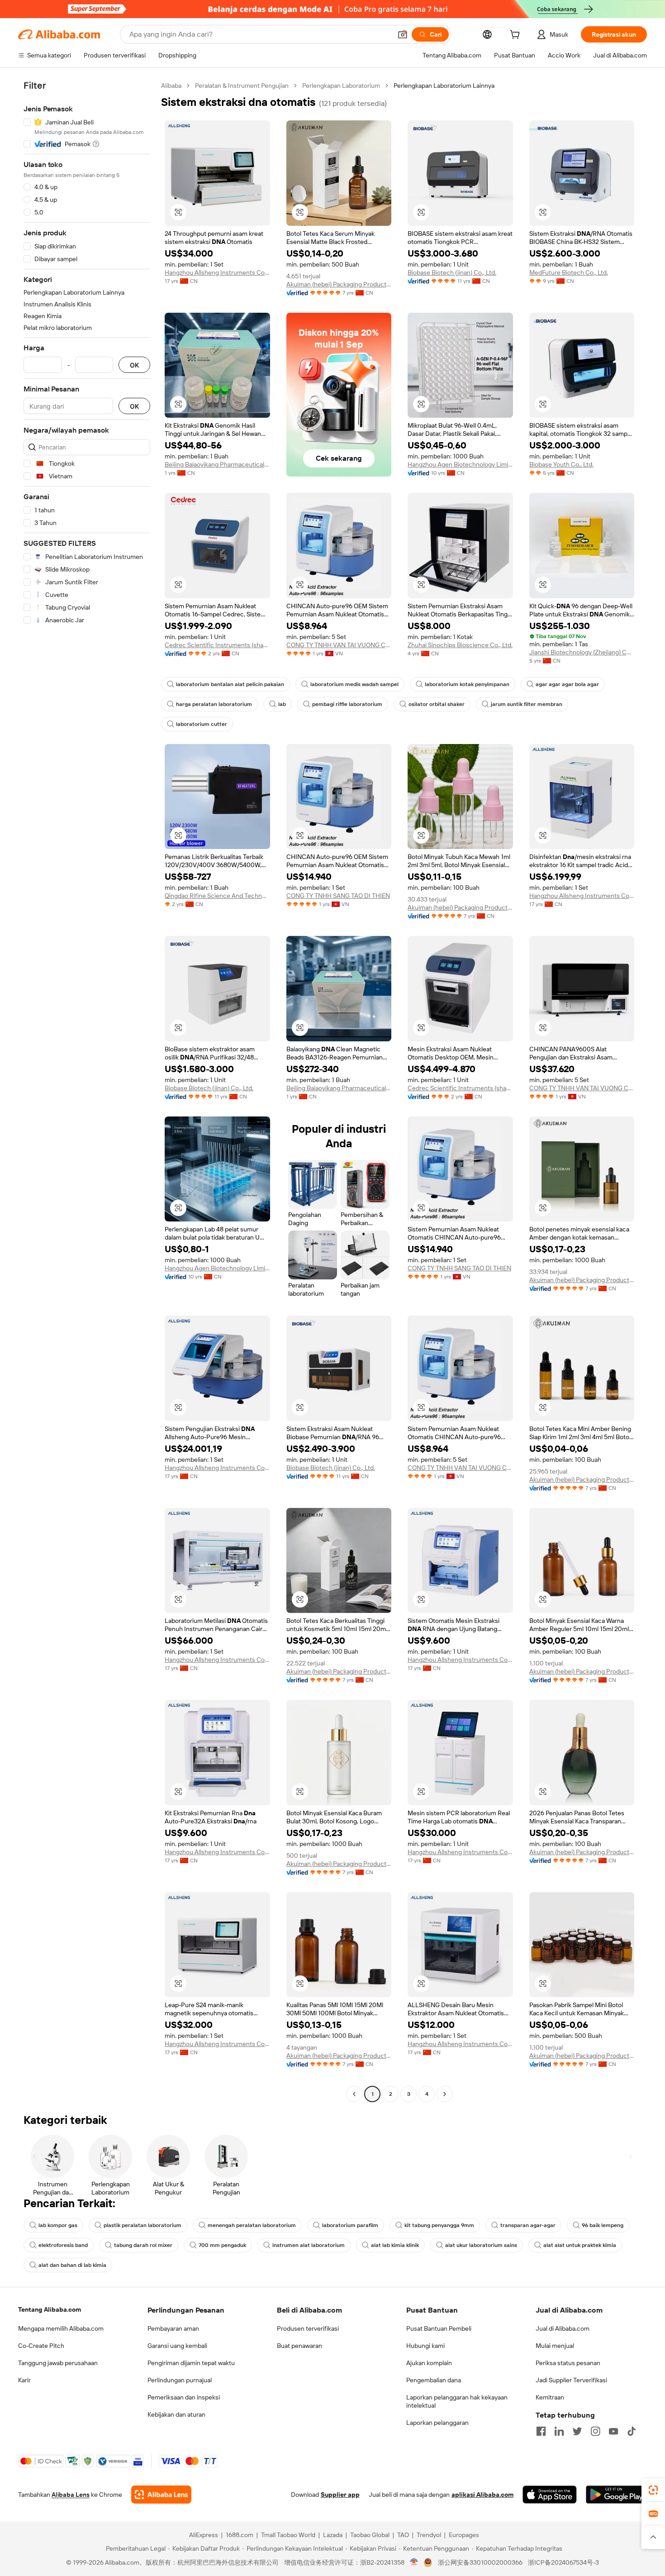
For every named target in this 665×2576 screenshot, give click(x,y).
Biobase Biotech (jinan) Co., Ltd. (452, 272)
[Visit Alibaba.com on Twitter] (577, 2431)
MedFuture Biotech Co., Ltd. (569, 272)
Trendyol (429, 2535)
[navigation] (87, 1091)
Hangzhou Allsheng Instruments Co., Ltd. (217, 272)
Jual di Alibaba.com (563, 2328)
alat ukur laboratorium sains (481, 2245)
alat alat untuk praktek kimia (580, 2245)
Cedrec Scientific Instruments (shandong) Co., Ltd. (217, 645)
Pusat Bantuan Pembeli (439, 2328)
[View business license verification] (414, 2562)
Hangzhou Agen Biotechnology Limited (460, 464)
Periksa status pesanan (568, 2363)
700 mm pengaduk (222, 2245)
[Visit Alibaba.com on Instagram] (595, 2431)
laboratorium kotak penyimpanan (467, 684)
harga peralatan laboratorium (214, 704)
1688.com (240, 2535)
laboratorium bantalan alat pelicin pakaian (230, 684)
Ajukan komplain (429, 2363)
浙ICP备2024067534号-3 (563, 2562)
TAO (403, 2535)
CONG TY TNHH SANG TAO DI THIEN (338, 896)
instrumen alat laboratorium (309, 2245)
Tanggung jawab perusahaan (58, 2363)
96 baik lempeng (603, 2225)
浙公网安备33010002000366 (480, 2562)
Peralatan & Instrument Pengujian (242, 86)
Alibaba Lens (71, 2495)
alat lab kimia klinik (395, 2245)
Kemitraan (550, 2397)
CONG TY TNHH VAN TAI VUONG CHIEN (339, 645)
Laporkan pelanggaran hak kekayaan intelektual (457, 2401)
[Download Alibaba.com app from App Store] (550, 2495)
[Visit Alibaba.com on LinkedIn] (559, 2431)
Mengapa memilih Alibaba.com (61, 2328)
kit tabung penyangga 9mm (439, 2225)
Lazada (333, 2535)
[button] (403, 34)
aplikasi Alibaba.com (482, 2495)
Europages (464, 2535)
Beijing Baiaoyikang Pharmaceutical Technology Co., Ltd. (217, 464)
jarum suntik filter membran (527, 704)
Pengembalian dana (434, 2380)
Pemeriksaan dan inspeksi (184, 2397)
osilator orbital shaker (437, 704)
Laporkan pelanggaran (437, 2423)
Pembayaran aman (173, 2328)
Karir (24, 2380)
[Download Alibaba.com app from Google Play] (616, 2495)
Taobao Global (370, 2535)
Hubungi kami (425, 2346)
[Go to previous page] (354, 2094)
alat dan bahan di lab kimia (72, 2265)
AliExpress (204, 2535)
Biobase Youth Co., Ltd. (561, 464)
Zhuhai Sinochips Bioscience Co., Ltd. (460, 645)
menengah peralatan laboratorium (252, 2225)
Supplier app (340, 2495)
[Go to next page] (445, 2094)
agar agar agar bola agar (567, 684)
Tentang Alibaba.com (50, 2309)
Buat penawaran (299, 2346)
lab (282, 704)
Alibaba (171, 86)
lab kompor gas (58, 2225)
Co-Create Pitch (41, 2346)
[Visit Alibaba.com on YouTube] (613, 2431)
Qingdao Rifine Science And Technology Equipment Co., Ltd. (217, 896)
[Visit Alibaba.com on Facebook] (541, 2431)
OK (134, 365)
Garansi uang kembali (177, 2346)
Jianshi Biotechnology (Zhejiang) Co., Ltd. (582, 652)
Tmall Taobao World (288, 2535)
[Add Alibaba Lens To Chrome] (161, 2495)
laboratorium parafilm (350, 2225)
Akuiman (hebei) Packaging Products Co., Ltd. (339, 284)
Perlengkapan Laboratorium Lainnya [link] (444, 86)
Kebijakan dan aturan (176, 2414)
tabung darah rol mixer (143, 2245)
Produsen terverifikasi (308, 2328)
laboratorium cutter (202, 724)
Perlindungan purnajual (180, 2380)
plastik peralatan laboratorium (142, 2225)
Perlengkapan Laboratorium (341, 86)
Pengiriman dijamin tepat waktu (191, 2363)
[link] (653, 2490)
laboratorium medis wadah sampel (354, 684)
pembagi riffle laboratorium (347, 704)
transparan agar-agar (528, 2225)
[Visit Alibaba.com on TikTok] (632, 2431)
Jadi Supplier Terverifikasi (571, 2380)
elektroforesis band (63, 2245)
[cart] (517, 36)
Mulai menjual (555, 2346)
